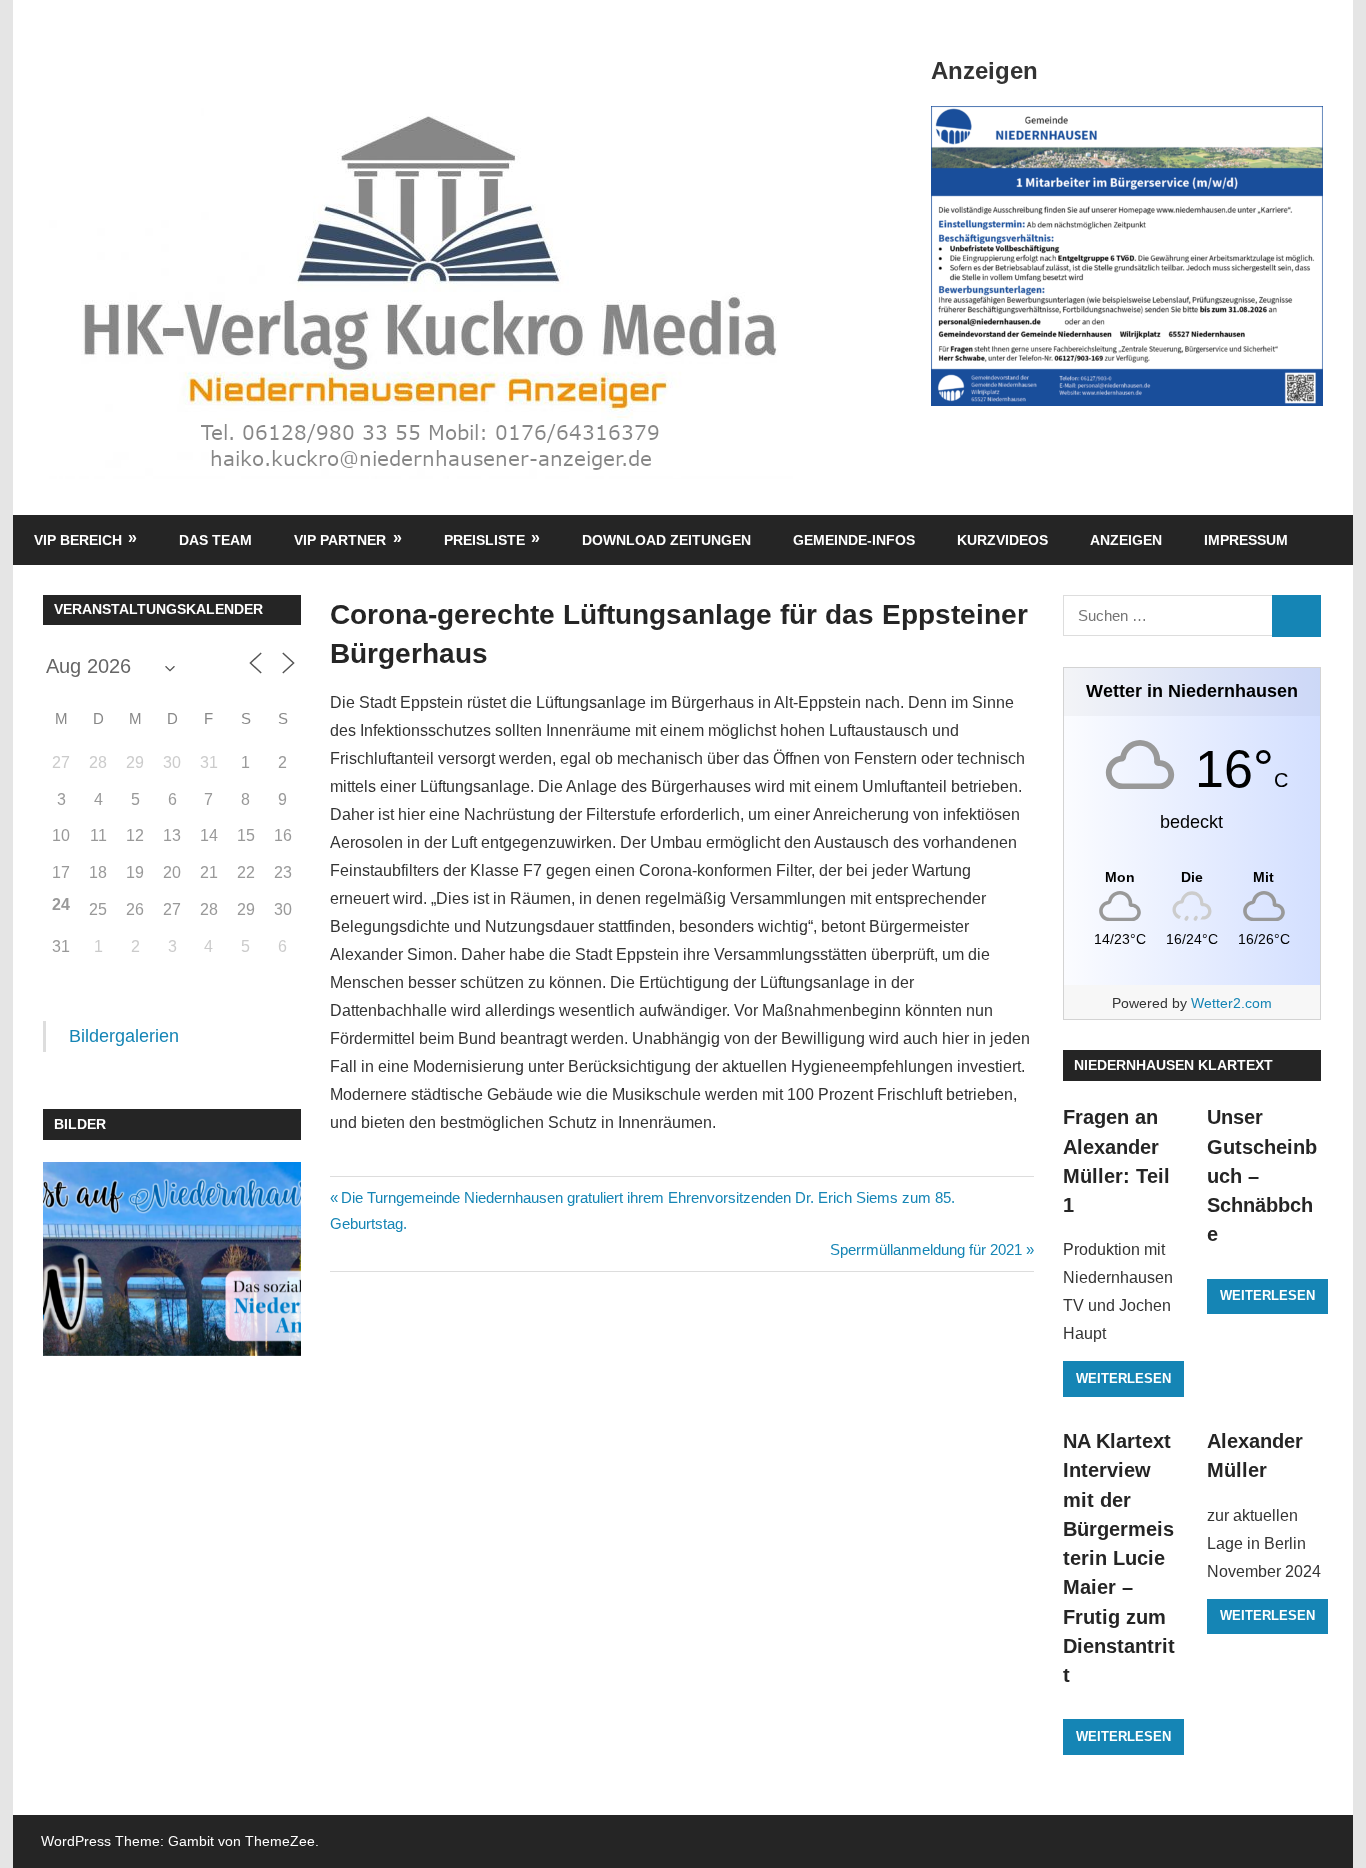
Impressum (1246, 540)
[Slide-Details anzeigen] (1127, 256)
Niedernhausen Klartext (1173, 1065)
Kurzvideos (1002, 540)
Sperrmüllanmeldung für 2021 (926, 1249)
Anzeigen (1126, 540)
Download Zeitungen (666, 540)
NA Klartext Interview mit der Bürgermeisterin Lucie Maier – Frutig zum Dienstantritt (1119, 1558)
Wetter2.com (1231, 1003)
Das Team (215, 540)
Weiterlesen (1123, 1378)
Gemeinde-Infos (854, 540)
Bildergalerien (124, 1036)
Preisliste (484, 540)
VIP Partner (340, 540)
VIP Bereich (78, 540)
